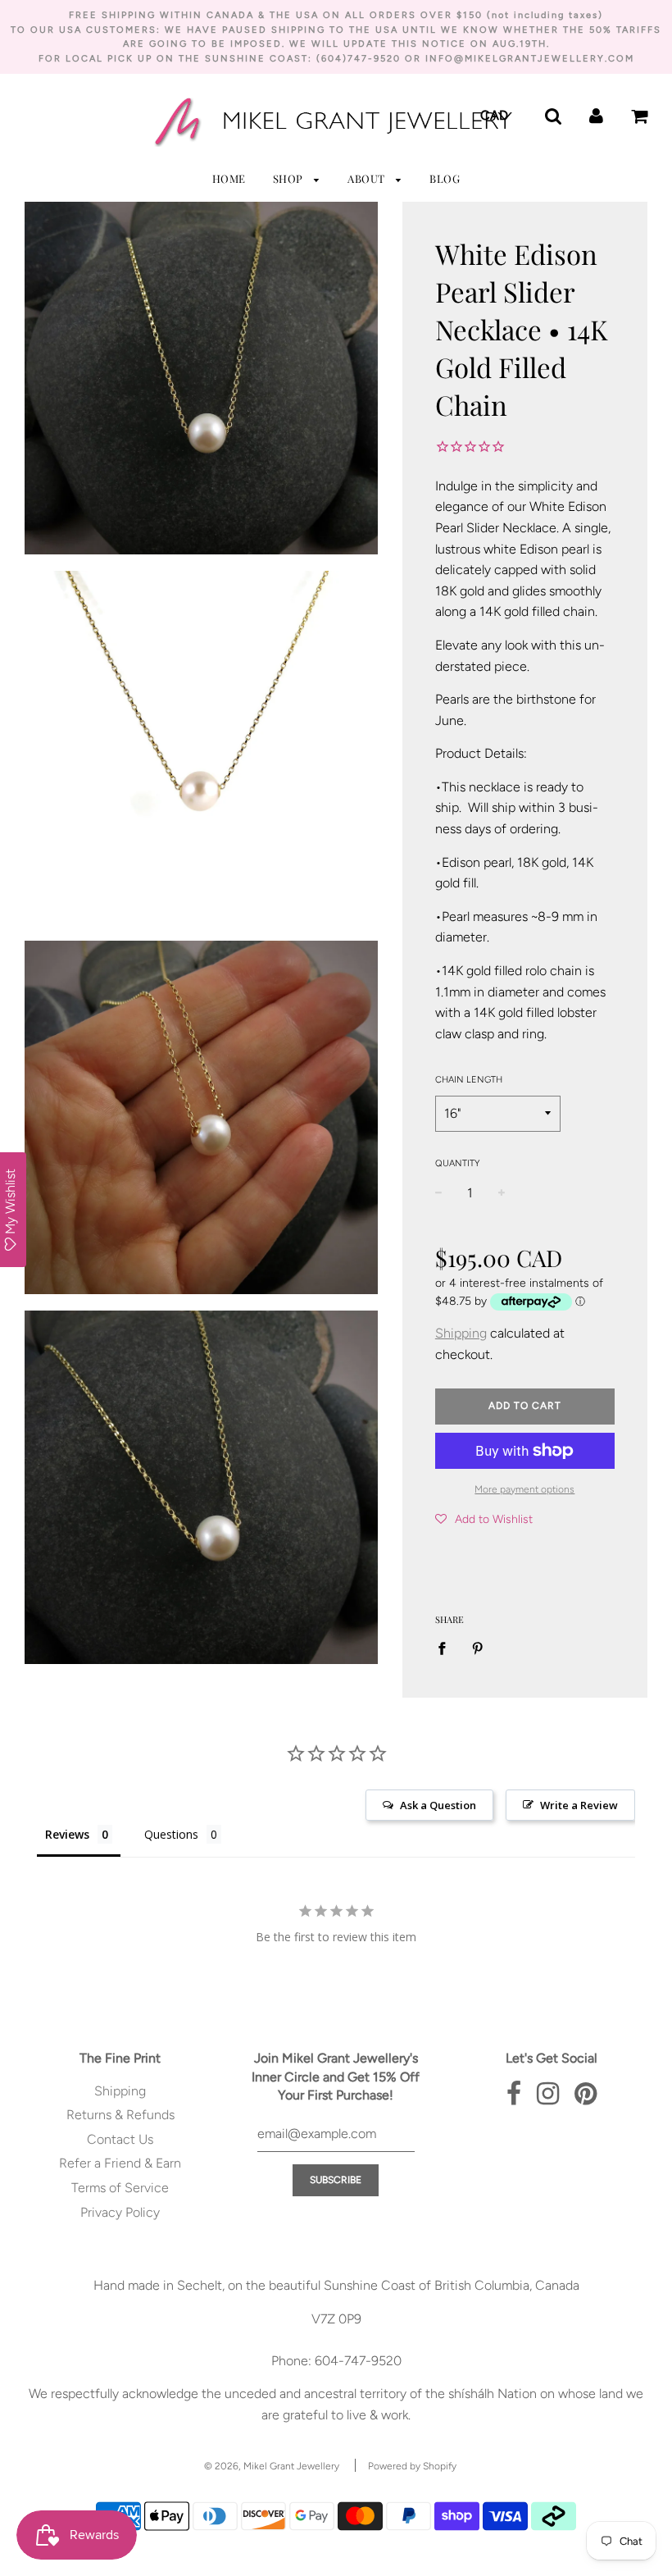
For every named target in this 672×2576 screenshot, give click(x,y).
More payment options (524, 1489)
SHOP (290, 178)
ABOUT (368, 178)
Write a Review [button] (579, 1805)
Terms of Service (120, 2188)
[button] (484, 1519)
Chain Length (469, 1080)
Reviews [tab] (67, 1834)
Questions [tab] (171, 1834)
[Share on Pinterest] (478, 1648)
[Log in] (596, 114)
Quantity (457, 1163)
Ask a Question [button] (438, 1805)
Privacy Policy (120, 2212)
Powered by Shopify (412, 2466)
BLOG (445, 178)
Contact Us (120, 2139)
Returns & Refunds (120, 2115)
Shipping (461, 1333)
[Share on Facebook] (447, 1648)
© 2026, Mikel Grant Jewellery (272, 2466)
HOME (229, 178)
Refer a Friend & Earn (120, 2163)
